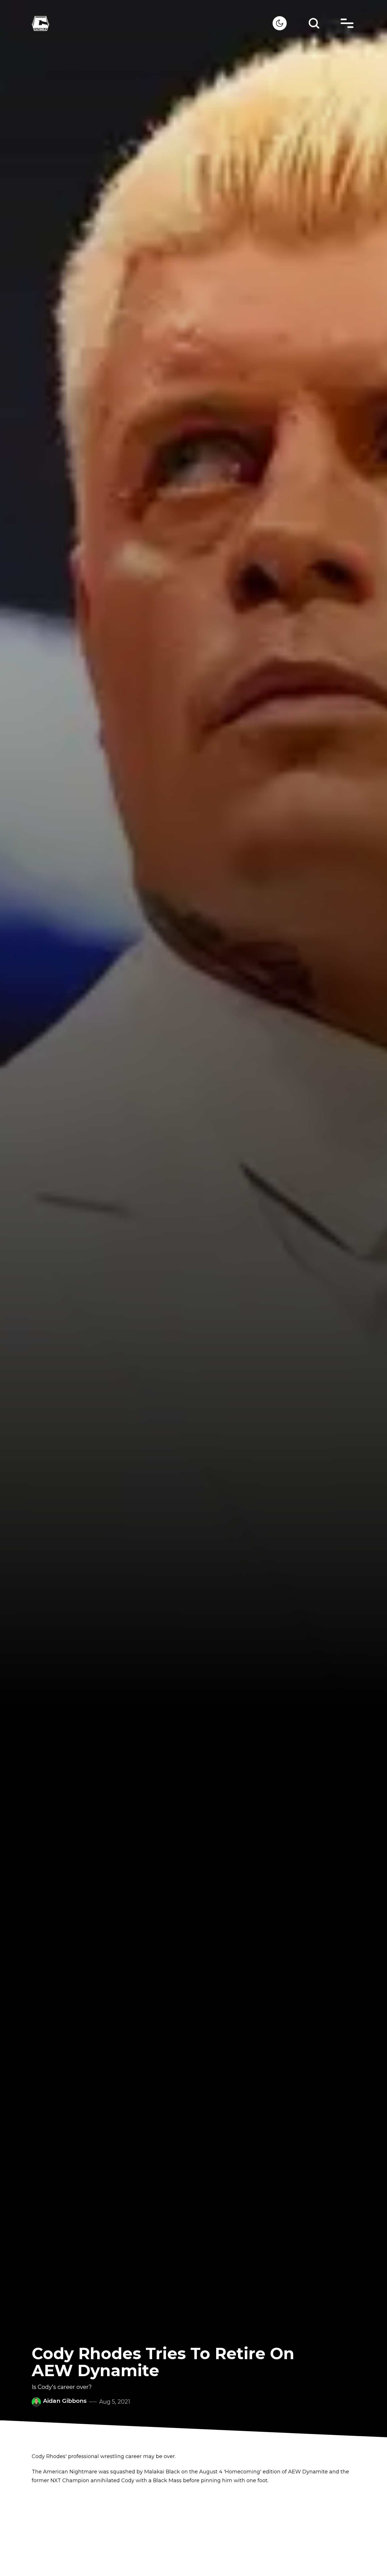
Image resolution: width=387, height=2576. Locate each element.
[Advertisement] (193, 2531)
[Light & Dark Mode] (280, 23)
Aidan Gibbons (65, 2401)
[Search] (314, 23)
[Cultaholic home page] (152, 23)
